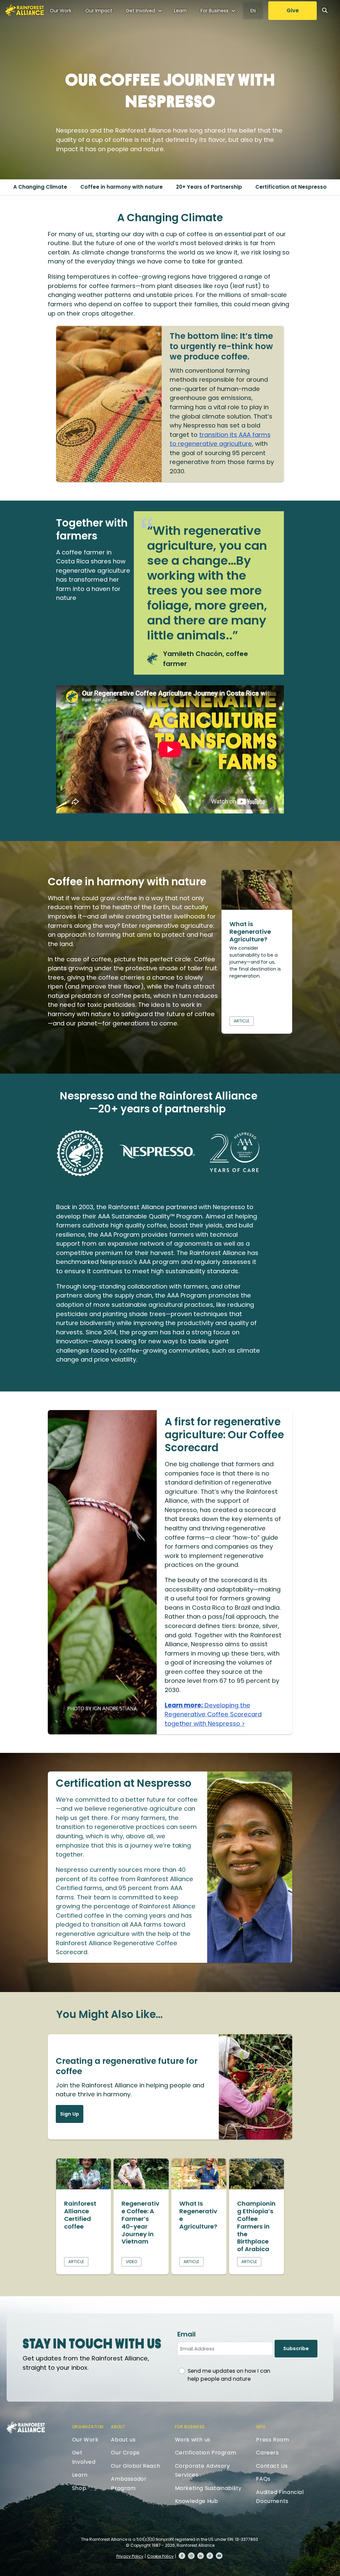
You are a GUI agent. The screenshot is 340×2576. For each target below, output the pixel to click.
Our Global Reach (136, 2466)
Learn (180, 11)
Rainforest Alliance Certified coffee (80, 2215)
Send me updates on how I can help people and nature (229, 2375)
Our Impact (99, 11)
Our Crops (125, 2453)
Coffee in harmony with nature (122, 187)
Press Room (272, 2440)
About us (123, 2440)
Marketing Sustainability (208, 2488)
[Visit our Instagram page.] (191, 2556)
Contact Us (272, 2466)
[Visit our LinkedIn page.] (201, 2556)
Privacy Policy (130, 2556)
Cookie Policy (160, 2556)
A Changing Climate (40, 187)
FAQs (263, 2479)
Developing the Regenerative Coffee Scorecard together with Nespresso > (213, 1714)
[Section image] (257, 908)
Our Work (61, 11)
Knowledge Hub (197, 2501)
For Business (214, 11)
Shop (79, 2488)
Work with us (193, 2440)
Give (293, 10)
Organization (88, 2427)
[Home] (25, 10)
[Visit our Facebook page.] (182, 2556)
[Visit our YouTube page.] (219, 2556)
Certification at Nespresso (291, 187)
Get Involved (140, 11)
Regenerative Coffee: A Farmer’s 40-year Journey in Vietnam (140, 2223)
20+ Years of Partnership (209, 187)
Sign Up (70, 2114)
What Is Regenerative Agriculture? (198, 2215)
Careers (267, 2453)
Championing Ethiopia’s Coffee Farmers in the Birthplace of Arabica (256, 2226)
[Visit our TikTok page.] (210, 2556)
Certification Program (206, 2453)
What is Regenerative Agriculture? (250, 932)
